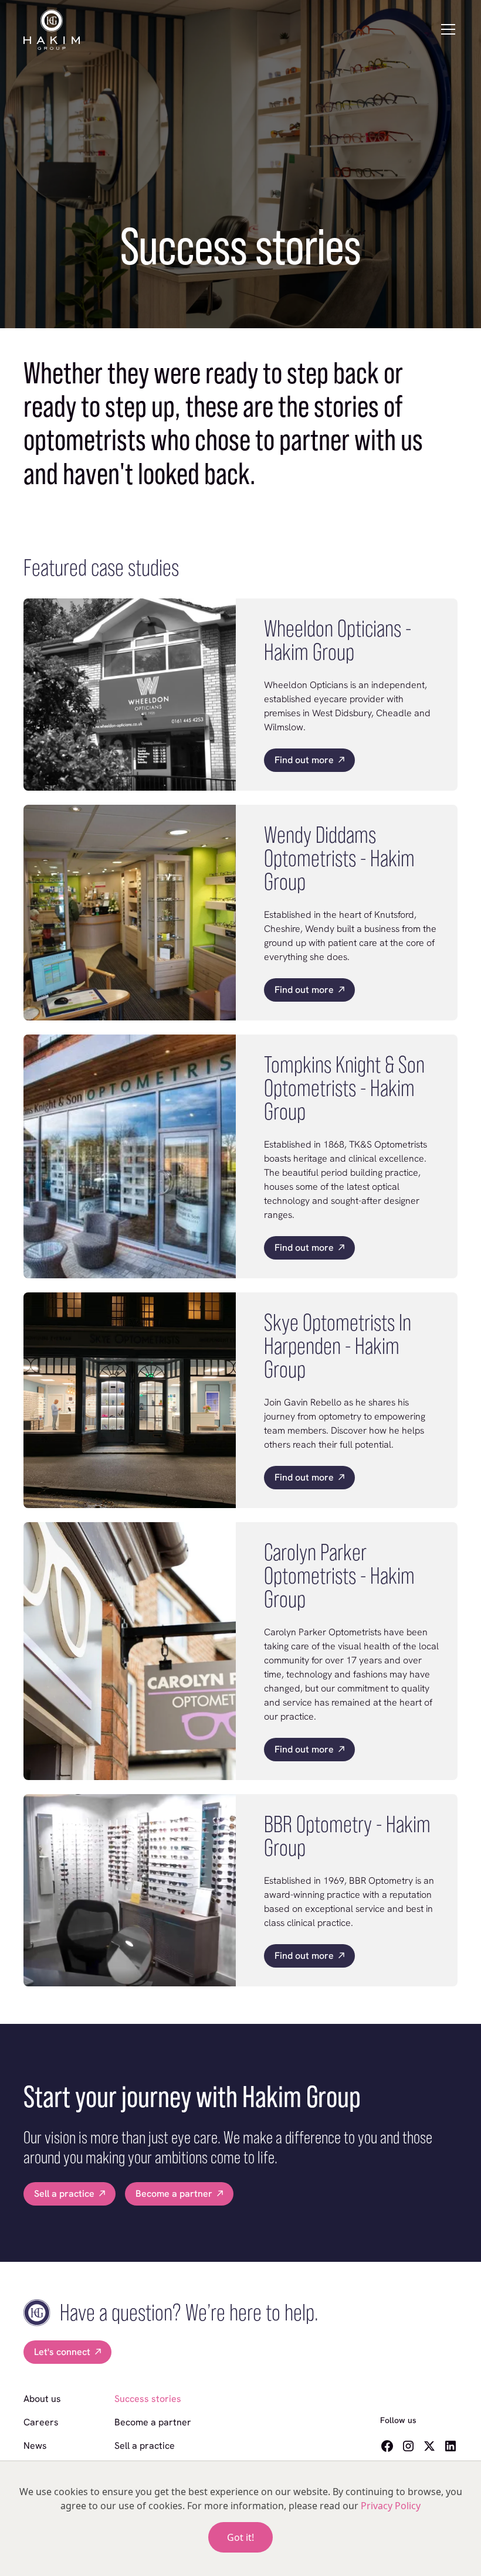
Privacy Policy (391, 2506)
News (35, 2446)
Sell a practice (145, 2446)
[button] (448, 29)
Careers (41, 2422)
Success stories (148, 2399)
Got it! (240, 2537)
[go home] (52, 30)
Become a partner (153, 2422)
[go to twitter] (429, 2446)
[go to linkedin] (450, 2446)
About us (42, 2399)
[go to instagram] (408, 2446)
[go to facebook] (387, 2446)
